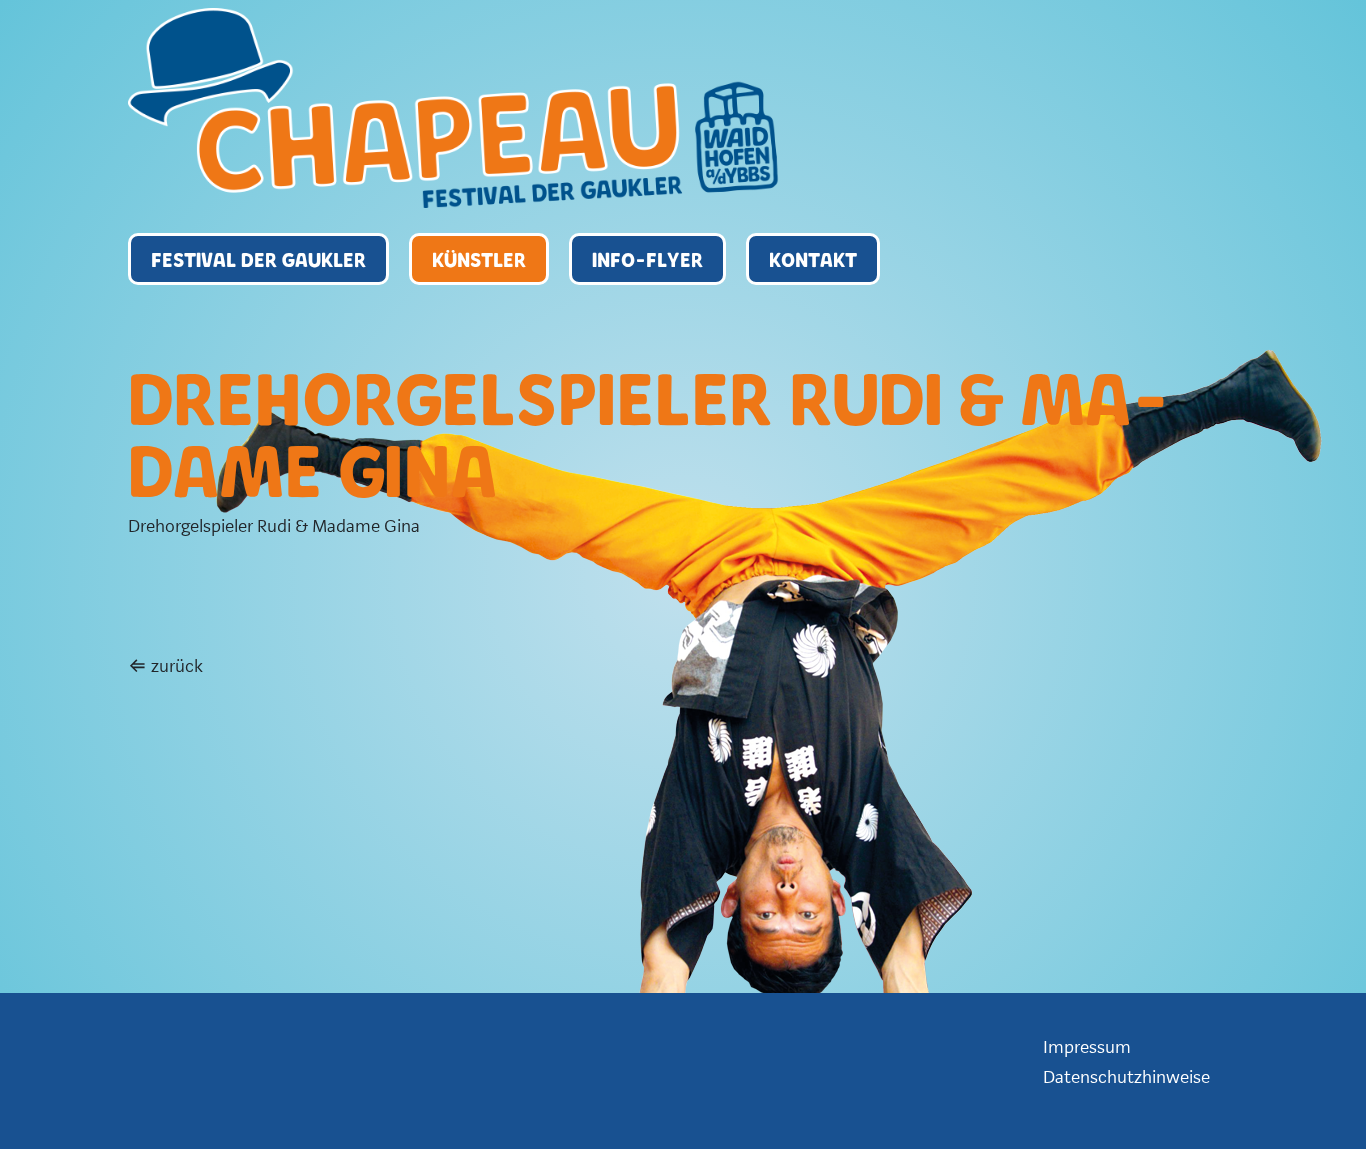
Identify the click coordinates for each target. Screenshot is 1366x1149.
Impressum (1087, 1047)
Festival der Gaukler (258, 259)
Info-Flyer (647, 259)
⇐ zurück (165, 666)
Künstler (479, 259)
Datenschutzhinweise (1126, 1077)
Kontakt (813, 259)
